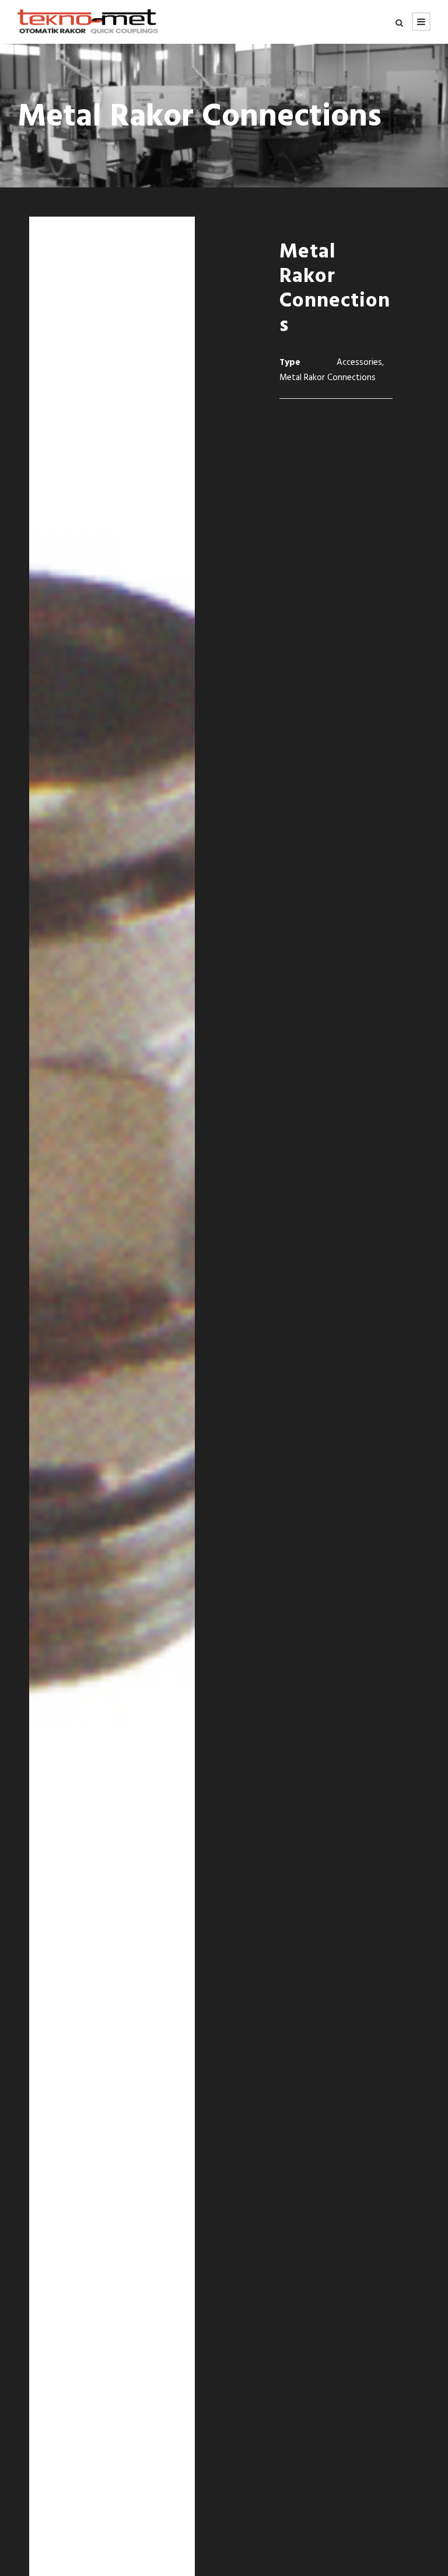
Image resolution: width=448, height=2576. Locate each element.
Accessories (359, 363)
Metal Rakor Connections (328, 378)
